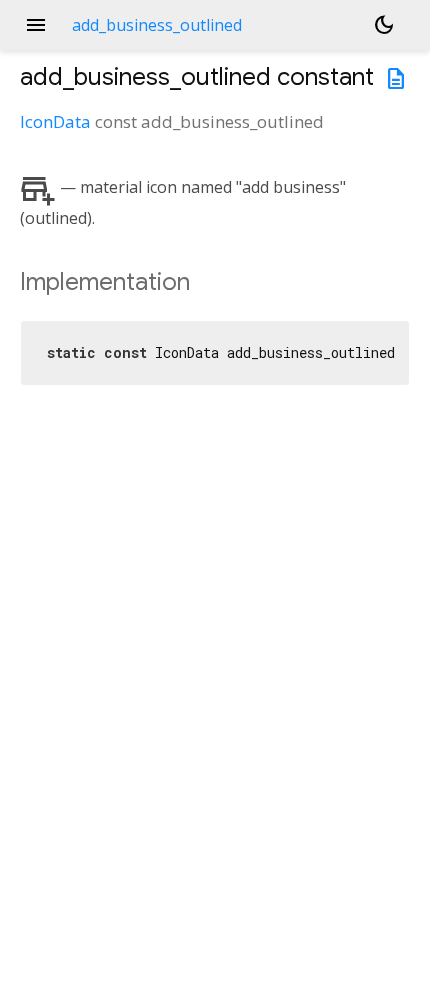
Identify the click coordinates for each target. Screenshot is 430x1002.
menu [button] (36, 25)
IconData (55, 121)
